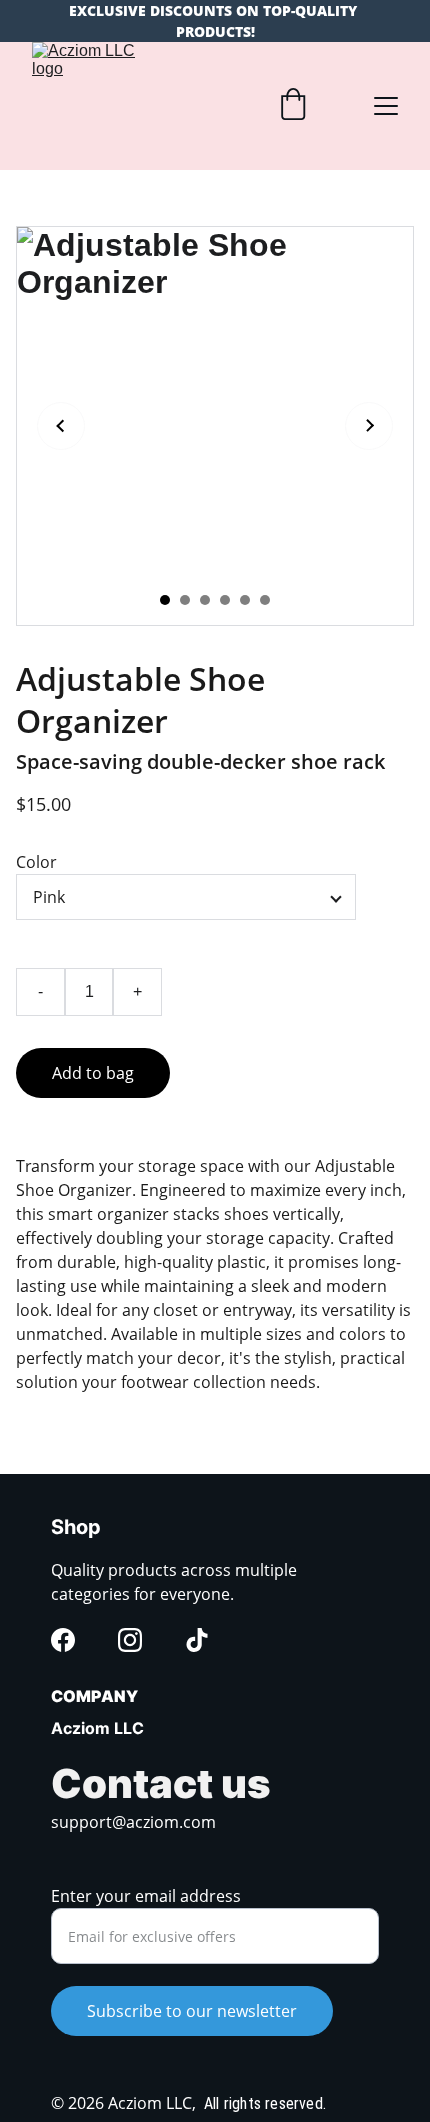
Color (36, 862)
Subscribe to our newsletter (192, 2011)
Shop (76, 1527)
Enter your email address (146, 1896)
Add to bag (93, 1073)
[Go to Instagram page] (130, 1640)
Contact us (161, 1783)
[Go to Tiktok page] (197, 1640)
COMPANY (94, 1696)
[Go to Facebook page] (63, 1640)
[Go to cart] (293, 106)
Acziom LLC (97, 1728)
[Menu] (386, 106)
